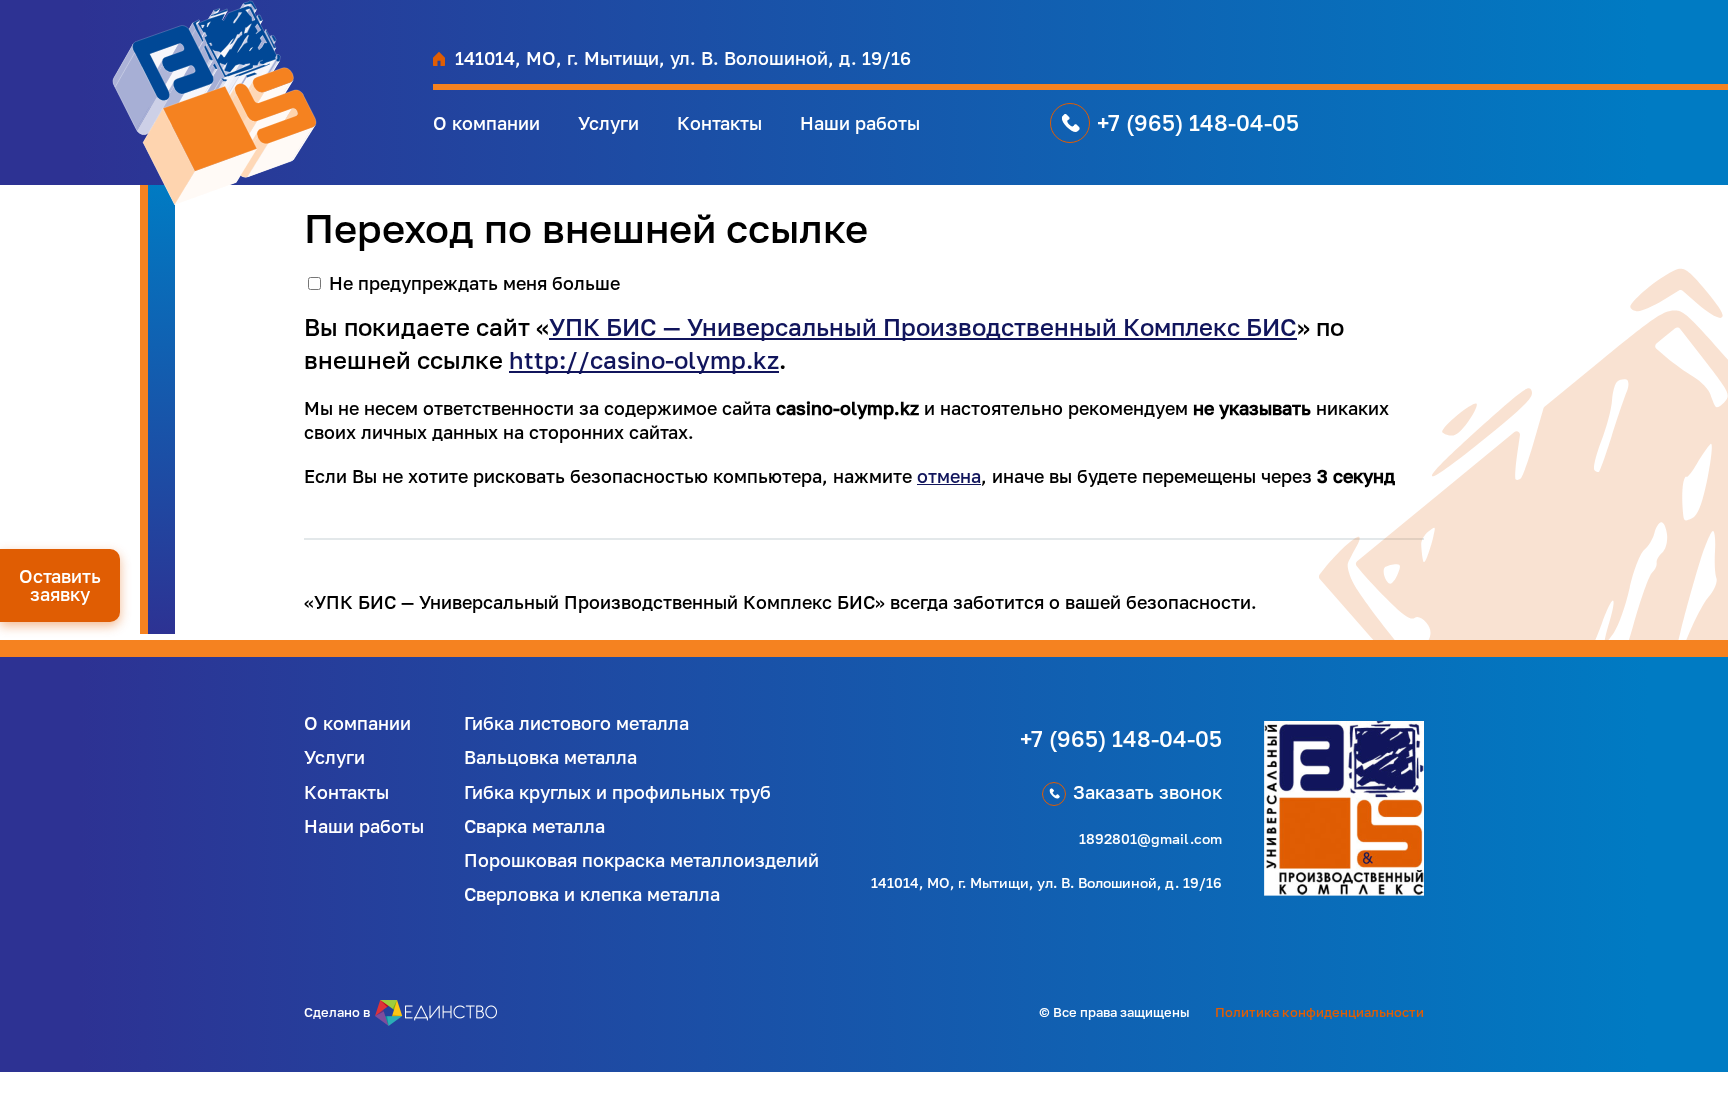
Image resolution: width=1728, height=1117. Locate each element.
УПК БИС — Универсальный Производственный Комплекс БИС (923, 326)
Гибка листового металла (576, 723)
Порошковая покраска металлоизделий (641, 860)
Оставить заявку (60, 585)
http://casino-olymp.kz (644, 359)
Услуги (608, 123)
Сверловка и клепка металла (592, 894)
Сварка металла (534, 826)
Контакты (719, 123)
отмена (949, 476)
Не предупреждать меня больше (474, 283)
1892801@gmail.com (1150, 838)
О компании (486, 123)
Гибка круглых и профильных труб (617, 792)
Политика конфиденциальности (1319, 1012)
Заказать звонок (1147, 792)
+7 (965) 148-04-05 (1198, 122)
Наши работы (860, 123)
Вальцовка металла (550, 757)
